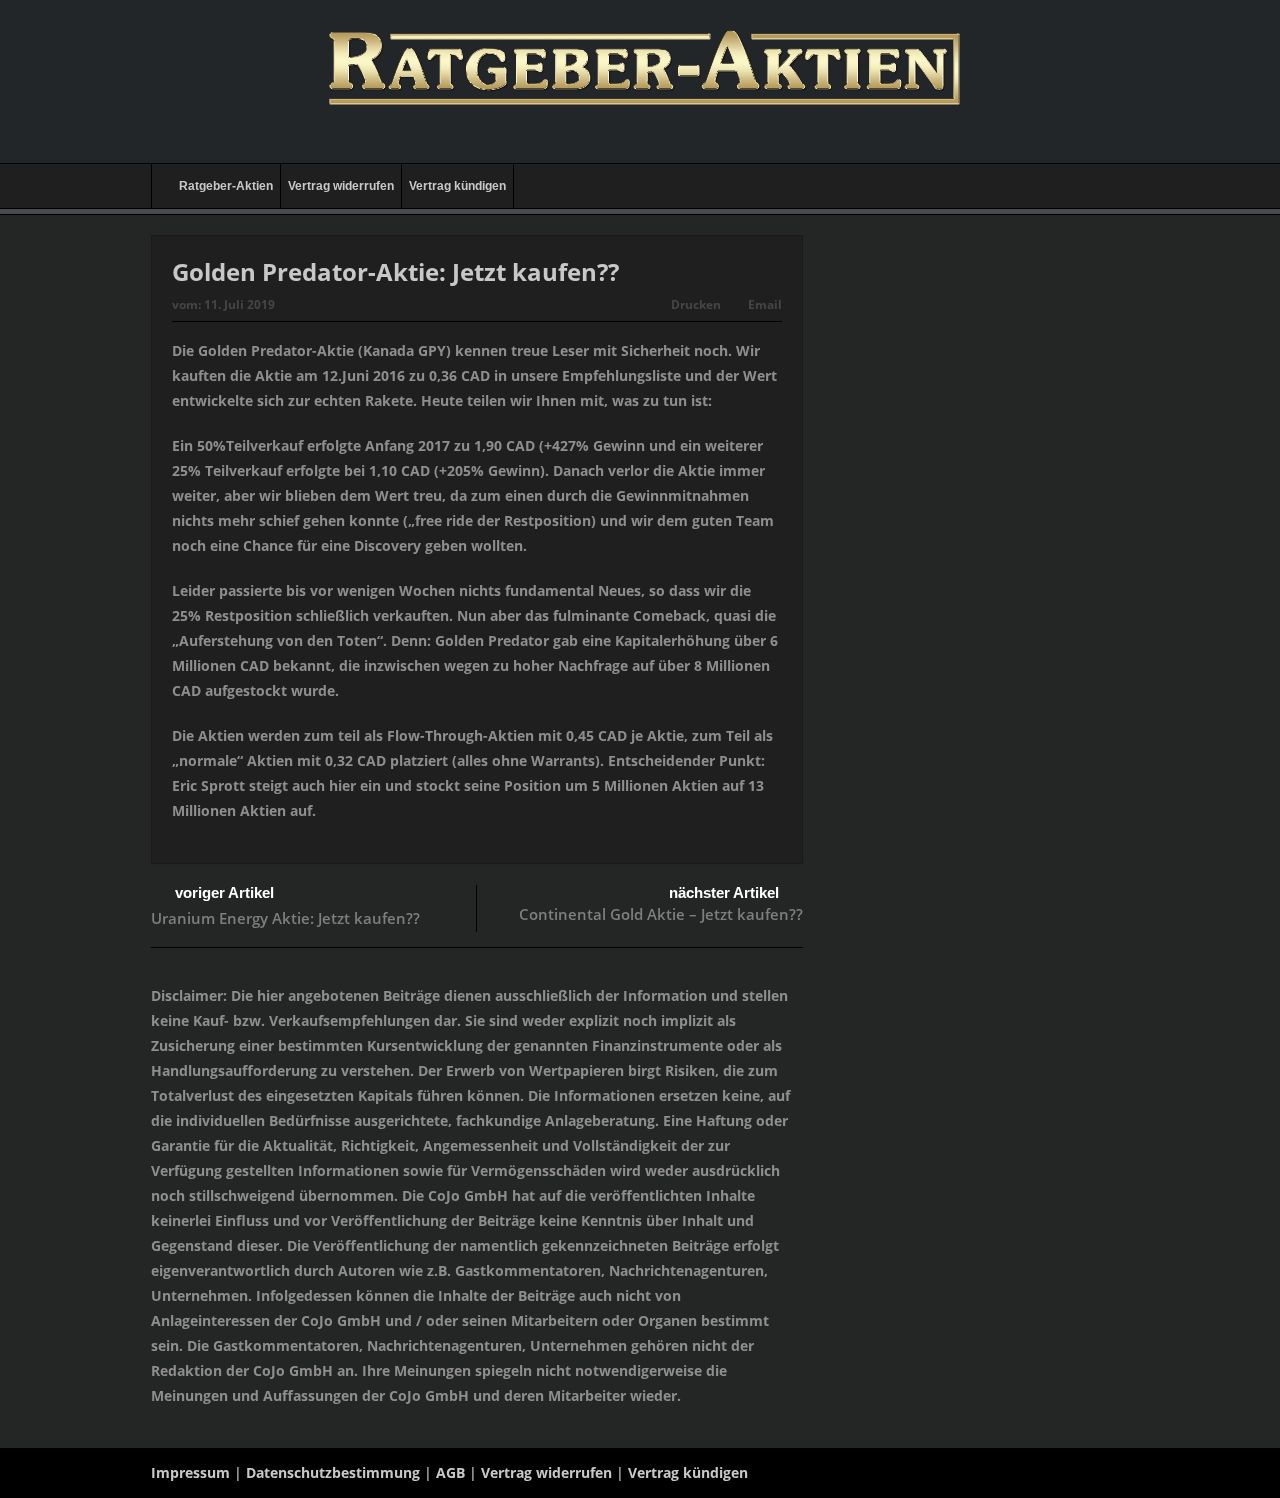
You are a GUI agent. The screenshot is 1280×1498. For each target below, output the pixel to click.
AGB (450, 1472)
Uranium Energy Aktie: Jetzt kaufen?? (285, 918)
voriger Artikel (224, 892)
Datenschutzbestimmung (333, 1472)
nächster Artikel (724, 892)
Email (765, 304)
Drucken (696, 304)
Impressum (190, 1472)
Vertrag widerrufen (341, 186)
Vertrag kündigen (457, 186)
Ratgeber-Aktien (226, 186)
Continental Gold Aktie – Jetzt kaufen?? (661, 914)
